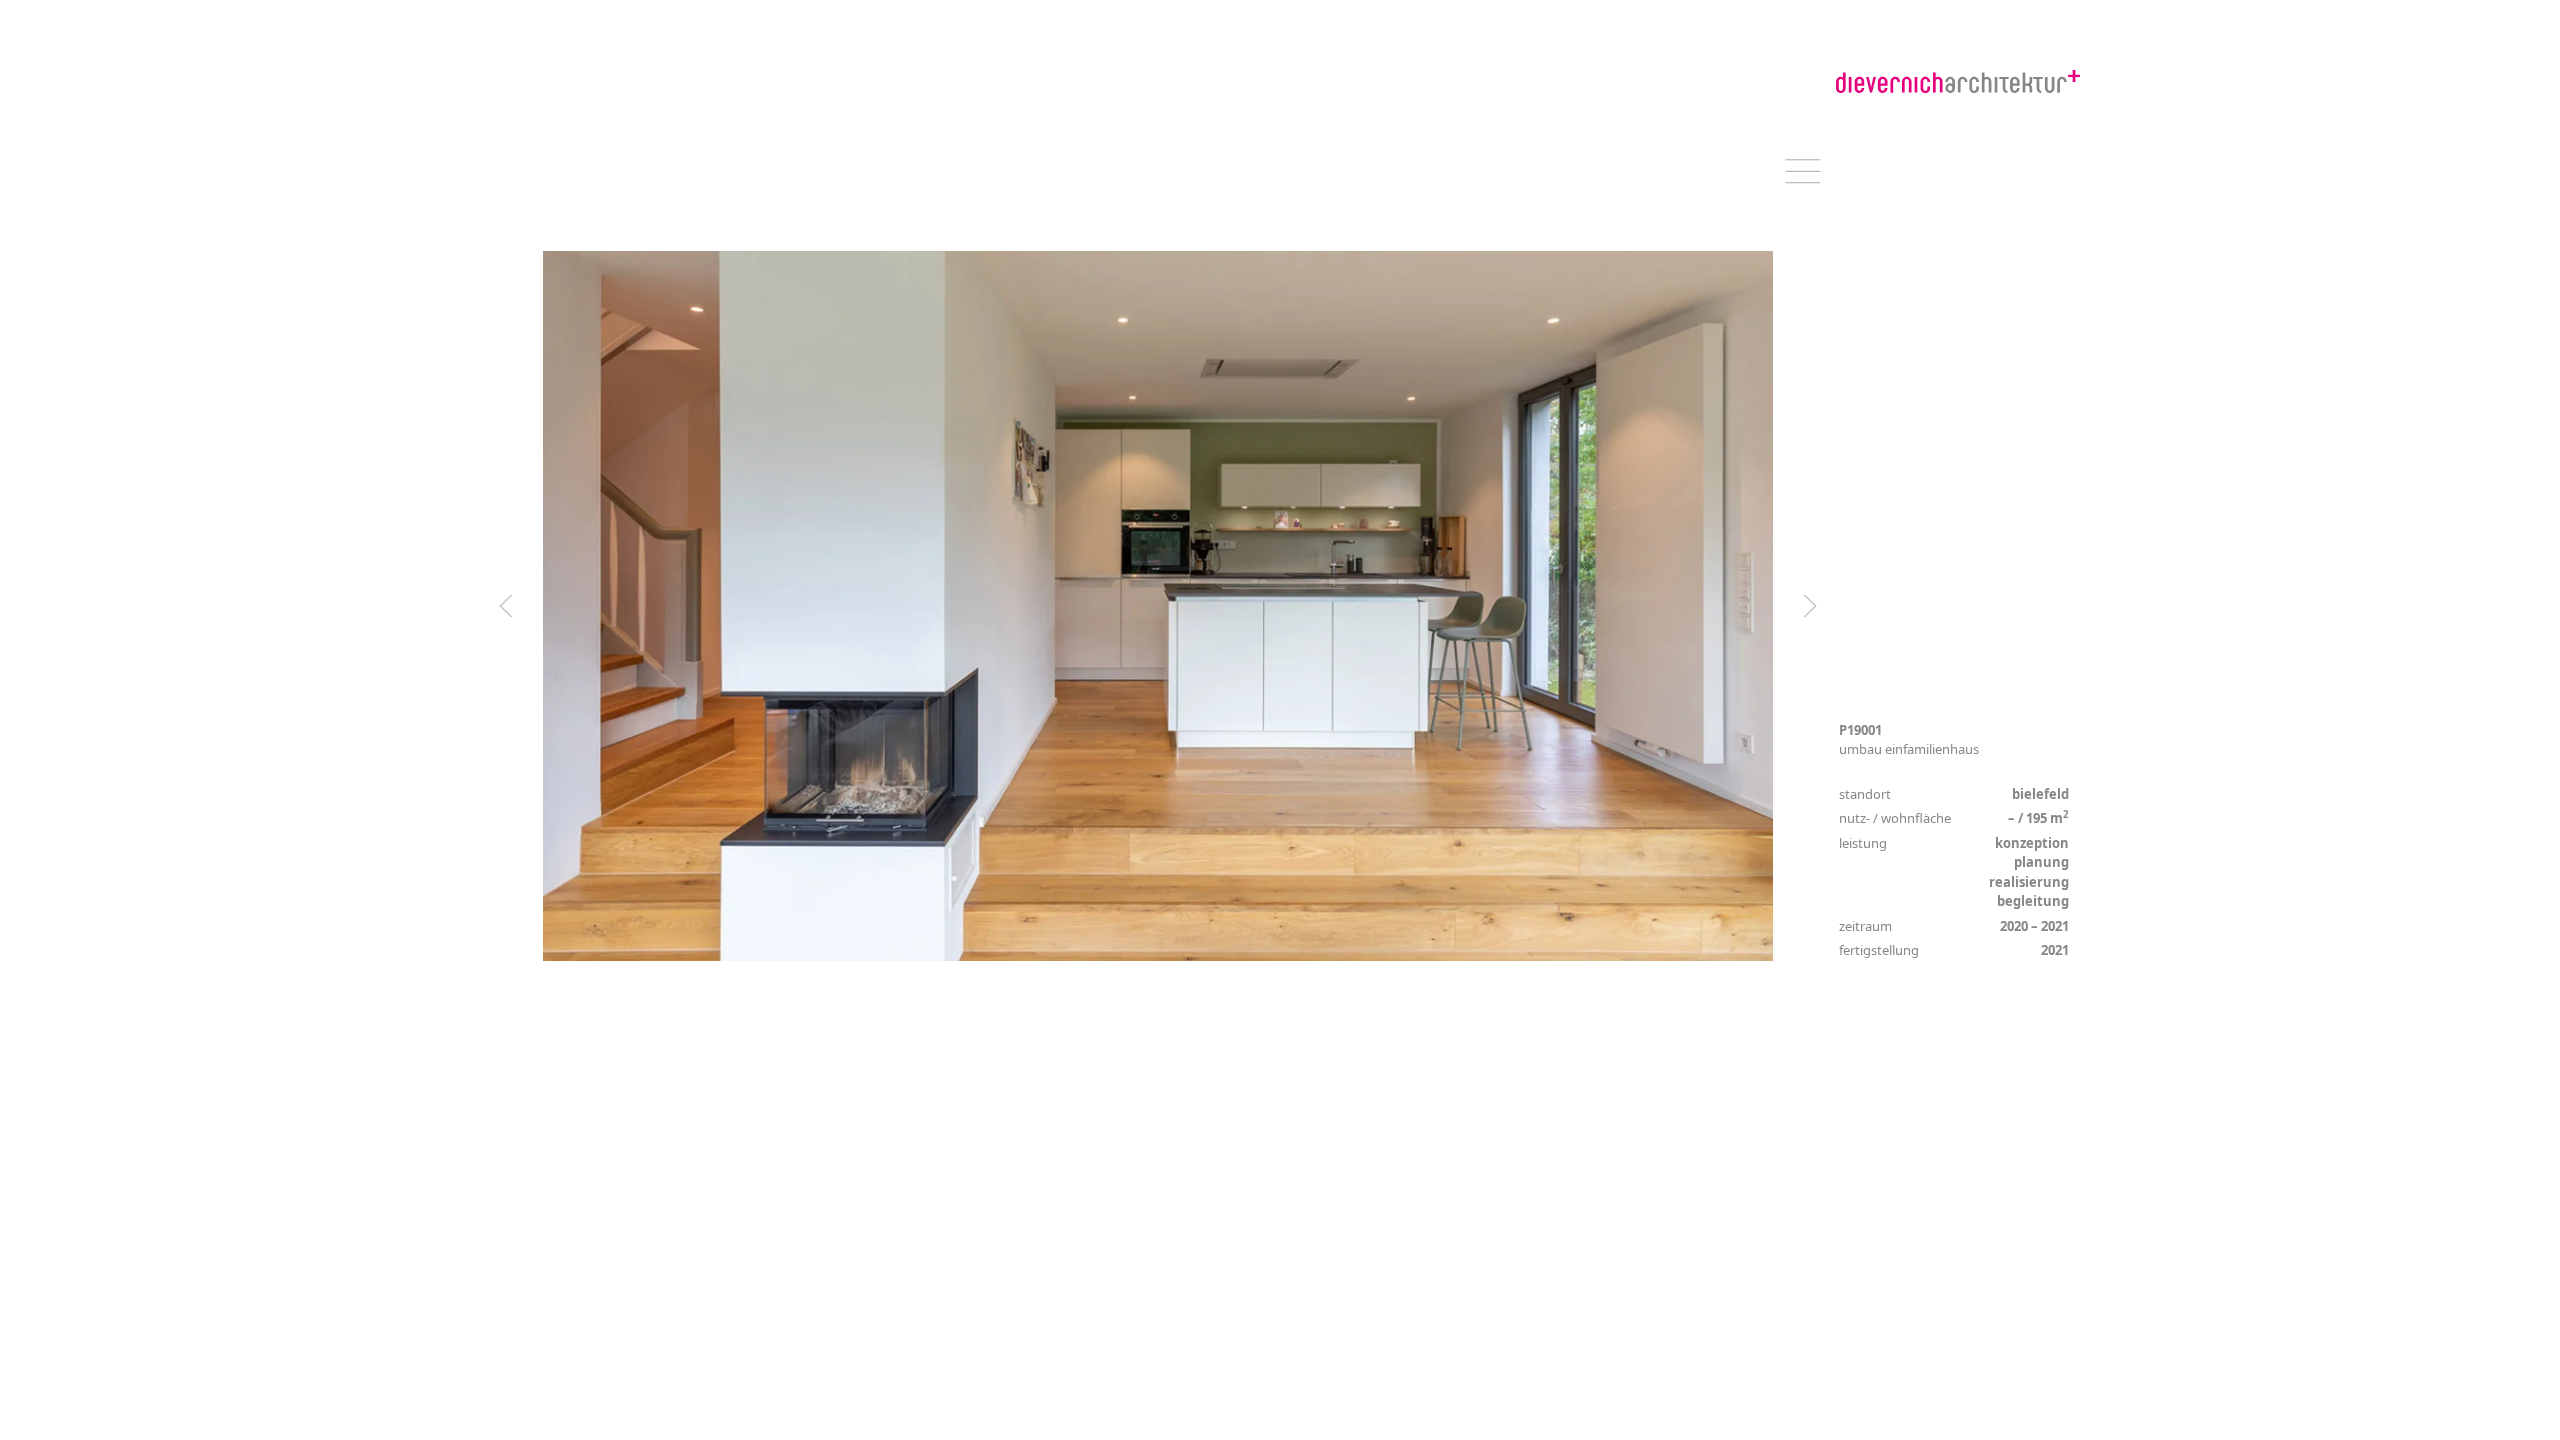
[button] (506, 606)
